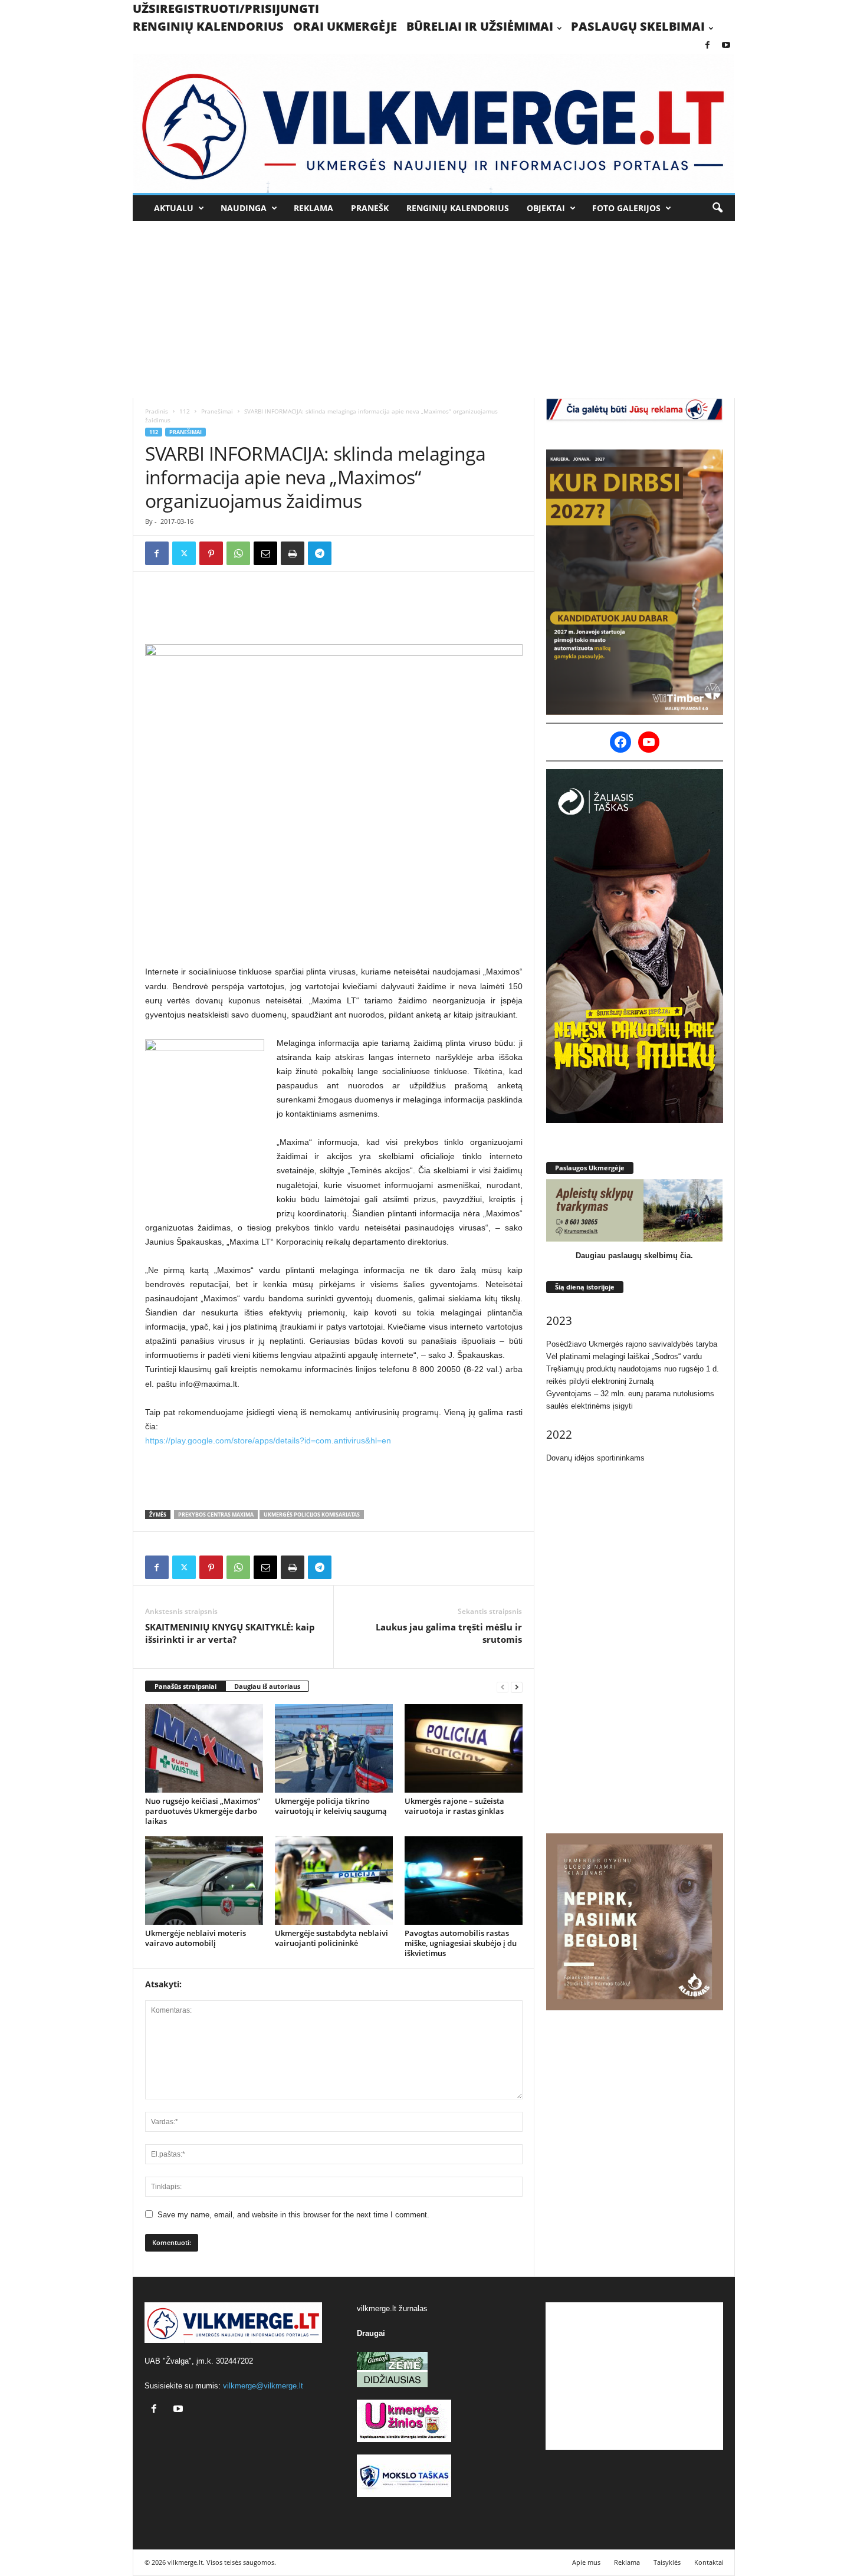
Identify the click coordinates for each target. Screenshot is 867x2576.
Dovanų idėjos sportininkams (595, 1458)
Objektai (546, 208)
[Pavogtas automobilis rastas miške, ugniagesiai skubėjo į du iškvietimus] (464, 1881)
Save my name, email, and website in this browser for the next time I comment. (293, 2215)
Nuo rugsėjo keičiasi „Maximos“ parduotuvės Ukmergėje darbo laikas (203, 1811)
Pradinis (157, 411)
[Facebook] (708, 46)
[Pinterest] (211, 553)
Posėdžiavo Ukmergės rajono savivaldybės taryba (632, 1344)
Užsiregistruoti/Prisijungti (226, 9)
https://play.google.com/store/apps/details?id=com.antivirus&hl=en (268, 1440)
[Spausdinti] (293, 553)
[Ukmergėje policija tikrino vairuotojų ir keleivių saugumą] (334, 1748)
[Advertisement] (433, 310)
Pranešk (370, 208)
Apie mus (586, 2562)
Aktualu (174, 208)
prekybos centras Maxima (216, 1515)
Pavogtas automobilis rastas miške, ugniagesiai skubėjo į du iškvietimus (461, 1943)
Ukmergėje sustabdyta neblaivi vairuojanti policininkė (331, 1938)
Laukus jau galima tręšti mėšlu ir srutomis (449, 1633)
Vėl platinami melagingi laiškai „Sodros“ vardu (624, 1356)
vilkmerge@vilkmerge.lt (263, 2386)
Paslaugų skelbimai (638, 26)
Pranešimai (217, 411)
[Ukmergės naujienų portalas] (434, 124)
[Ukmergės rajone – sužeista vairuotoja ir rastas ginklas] (464, 1748)
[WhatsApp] (238, 553)
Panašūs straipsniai (185, 1686)
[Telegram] (320, 553)
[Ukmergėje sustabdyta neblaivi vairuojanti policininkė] (334, 1881)
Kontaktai (709, 2562)
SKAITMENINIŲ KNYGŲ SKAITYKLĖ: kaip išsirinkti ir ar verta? (230, 1633)
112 (185, 411)
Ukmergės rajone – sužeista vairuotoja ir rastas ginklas (454, 1806)
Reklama (313, 208)
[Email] (265, 553)
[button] (717, 208)
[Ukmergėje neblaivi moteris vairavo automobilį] (204, 1881)
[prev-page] (503, 1687)
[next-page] (517, 1687)
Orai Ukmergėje (345, 26)
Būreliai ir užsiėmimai (480, 26)
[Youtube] (726, 46)
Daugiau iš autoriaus (267, 1686)
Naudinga (244, 208)
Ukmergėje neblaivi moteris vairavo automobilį (196, 1938)
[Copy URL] (347, 553)
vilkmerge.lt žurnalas (392, 2308)
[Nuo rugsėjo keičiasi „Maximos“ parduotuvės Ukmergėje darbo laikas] (204, 1748)
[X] (184, 553)
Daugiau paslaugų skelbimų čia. (634, 1256)
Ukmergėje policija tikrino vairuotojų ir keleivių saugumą (331, 1806)
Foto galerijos (626, 208)
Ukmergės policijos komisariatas (312, 1515)
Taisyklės (667, 2562)
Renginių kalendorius (208, 26)
